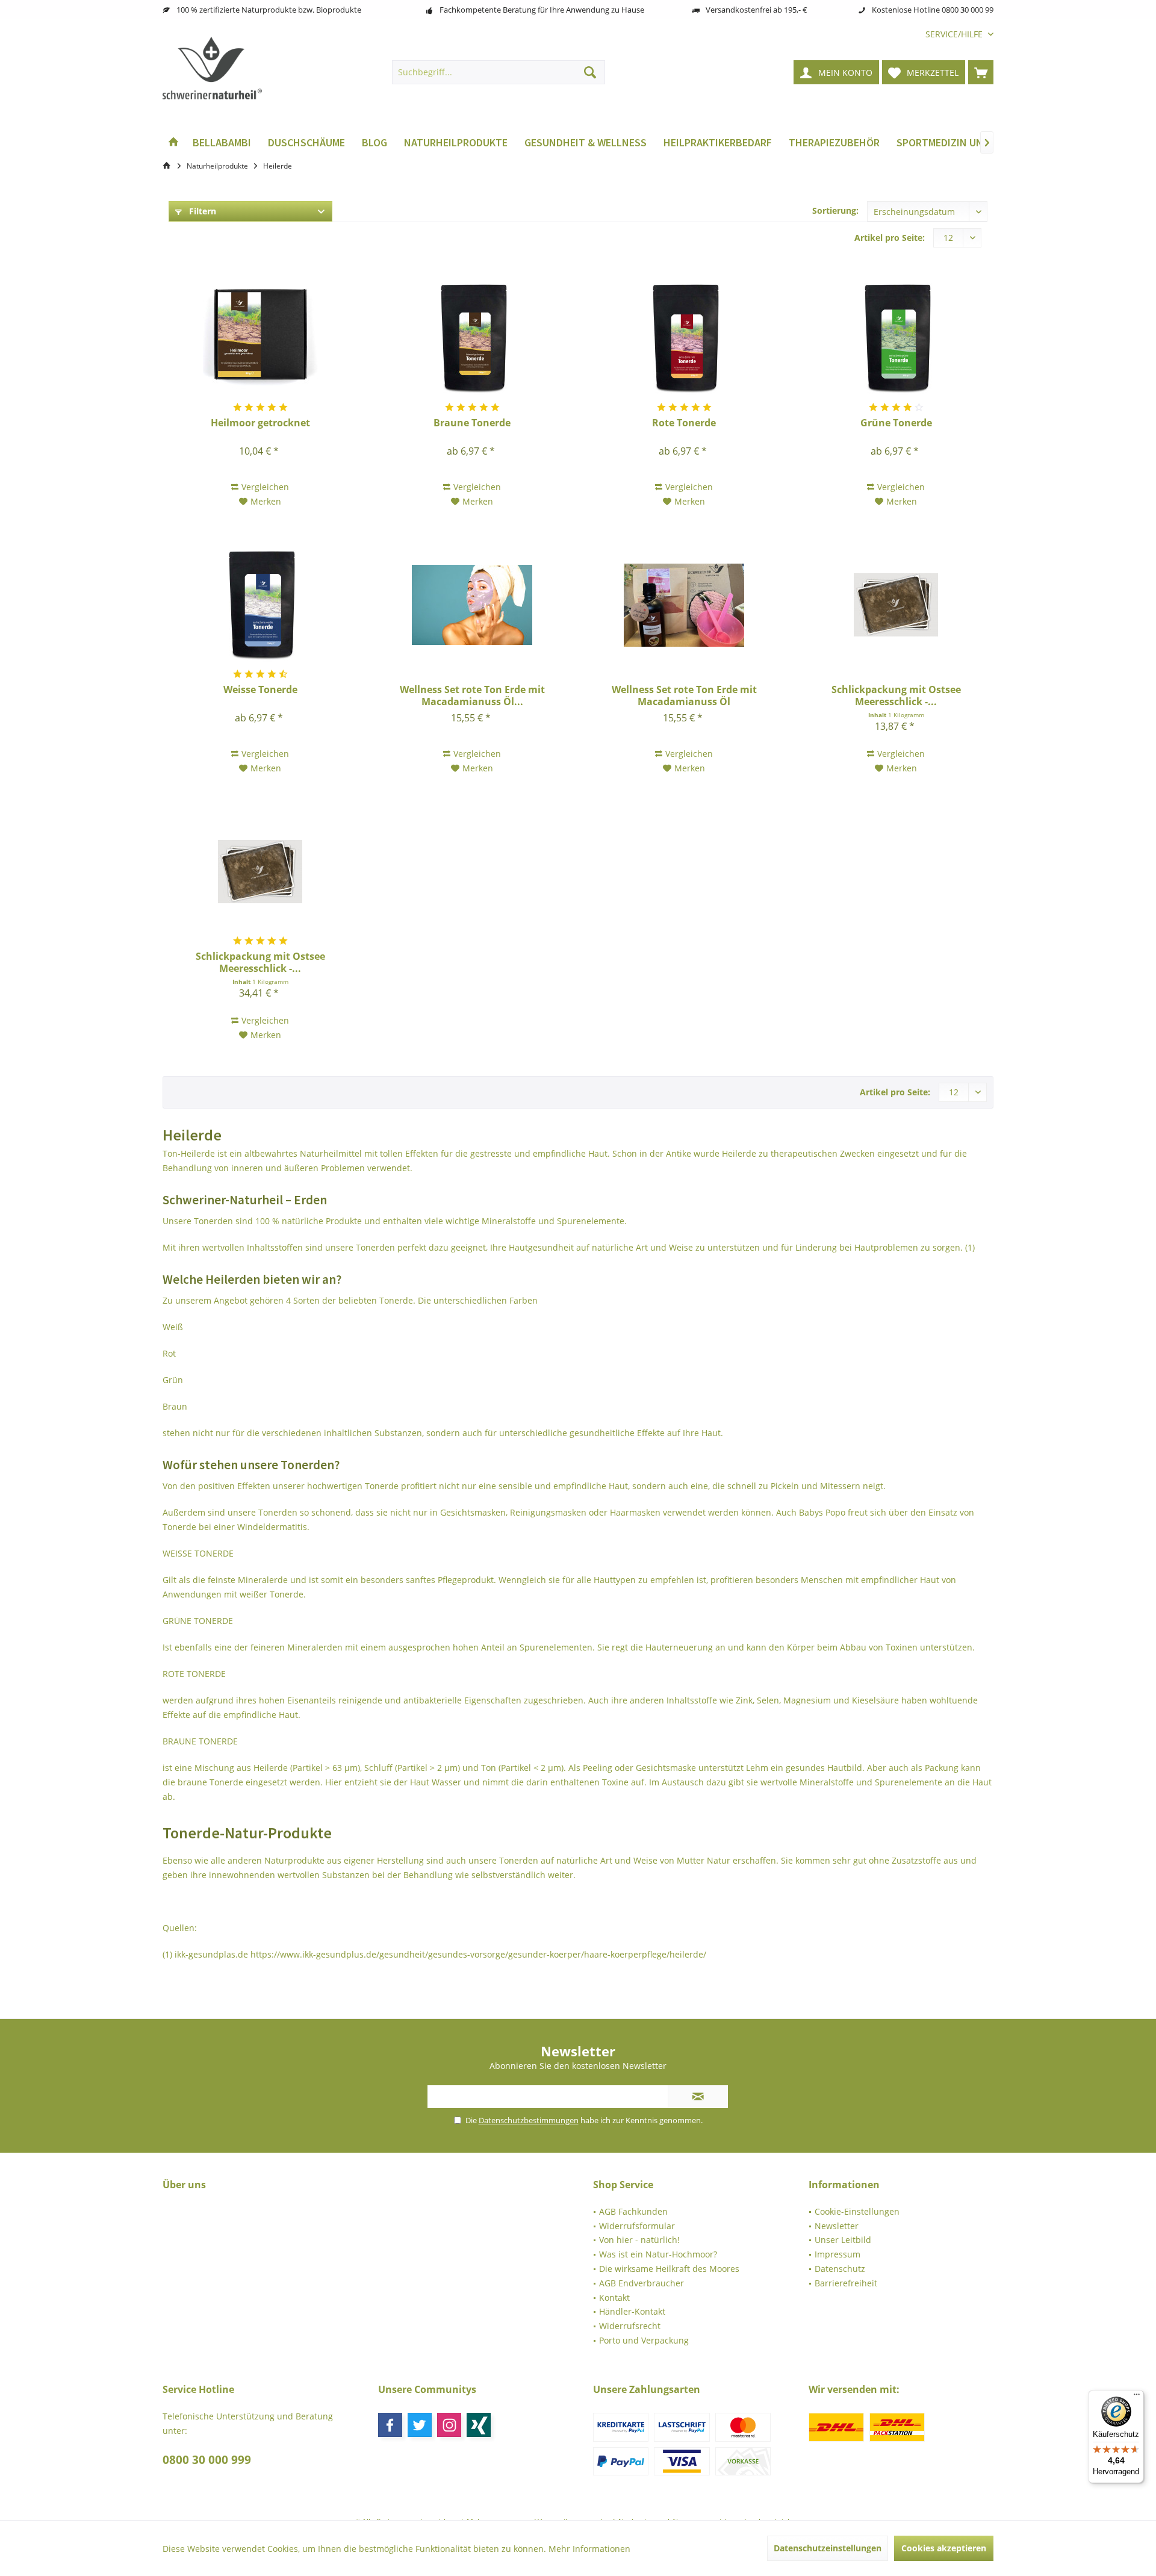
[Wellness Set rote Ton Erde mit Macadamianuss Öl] (684, 605)
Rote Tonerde (684, 423)
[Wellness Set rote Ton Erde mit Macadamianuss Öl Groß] (472, 605)
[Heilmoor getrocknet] (261, 338)
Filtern (201, 211)
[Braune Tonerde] (472, 338)
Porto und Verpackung (644, 2340)
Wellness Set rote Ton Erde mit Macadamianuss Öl (684, 695)
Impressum (837, 2254)
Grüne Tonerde (896, 423)
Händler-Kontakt (632, 2311)
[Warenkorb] (981, 72)
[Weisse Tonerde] (261, 605)
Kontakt (614, 2298)
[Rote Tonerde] (684, 338)
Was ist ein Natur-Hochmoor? (658, 2254)
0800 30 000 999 (207, 2460)
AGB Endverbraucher (642, 2283)
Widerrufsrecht (630, 2326)
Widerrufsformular (637, 2226)
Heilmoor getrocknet (260, 423)
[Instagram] (449, 2425)
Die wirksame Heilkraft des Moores (669, 2269)
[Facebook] (390, 2425)
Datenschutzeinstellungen (828, 2548)
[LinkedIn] (479, 2425)
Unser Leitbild (843, 2240)
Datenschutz (840, 2269)
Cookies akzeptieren (944, 2548)
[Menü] (1137, 2397)
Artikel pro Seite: (890, 238)
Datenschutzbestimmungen (529, 2120)
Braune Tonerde (472, 423)
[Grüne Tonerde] (896, 338)
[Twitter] (420, 2425)
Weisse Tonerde (260, 690)
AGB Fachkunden (633, 2211)
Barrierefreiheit (846, 2283)
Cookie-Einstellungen (857, 2211)
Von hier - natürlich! (639, 2240)
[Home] (173, 143)
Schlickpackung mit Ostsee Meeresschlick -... (896, 695)
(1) (970, 1247)
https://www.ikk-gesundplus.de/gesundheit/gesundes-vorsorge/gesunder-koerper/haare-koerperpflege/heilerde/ (478, 1954)
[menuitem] (955, 34)
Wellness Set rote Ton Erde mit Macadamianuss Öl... (472, 695)
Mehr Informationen (589, 2549)
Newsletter (837, 2226)
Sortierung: (835, 210)
